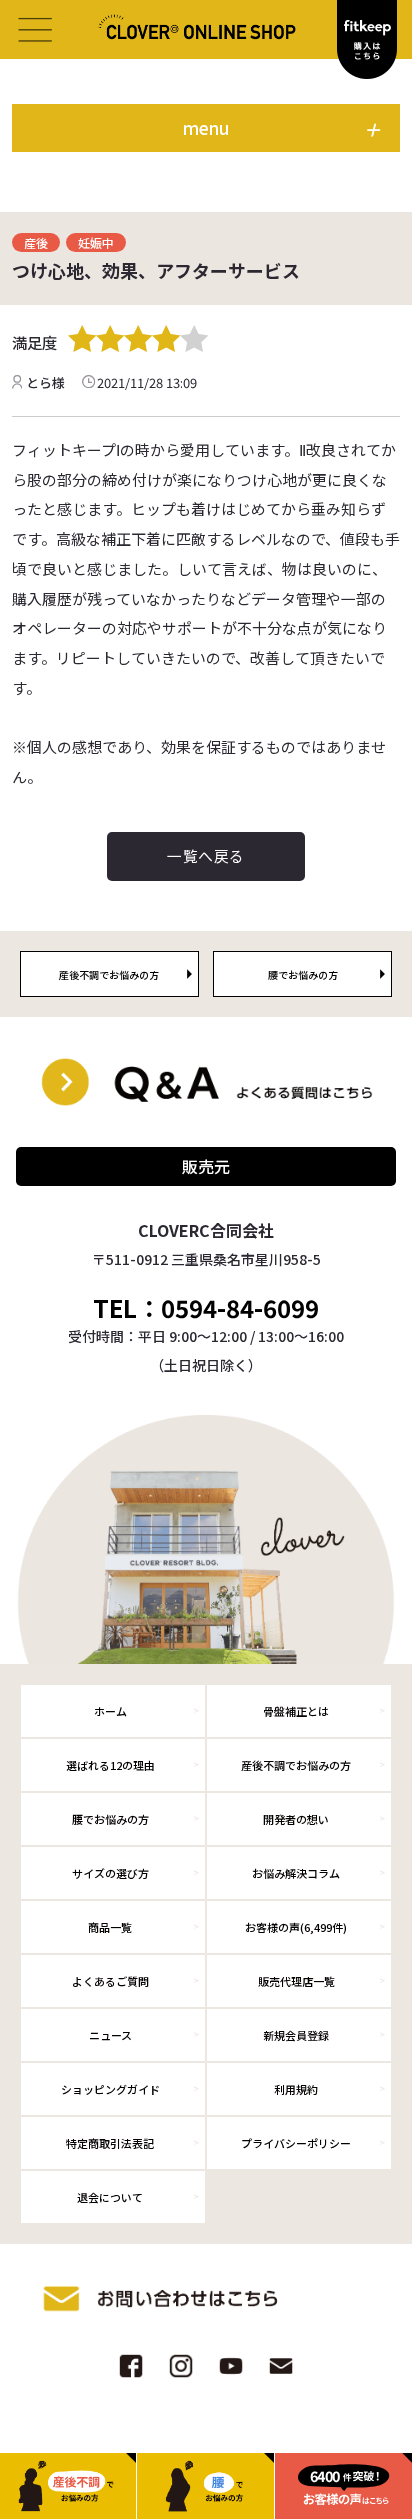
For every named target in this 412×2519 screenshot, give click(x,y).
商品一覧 (110, 1927)
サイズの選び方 (110, 1873)
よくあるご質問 (110, 1981)
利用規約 (296, 2089)
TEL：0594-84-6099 (206, 1308)
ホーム (110, 1711)
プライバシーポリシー (296, 2143)
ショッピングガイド (110, 2089)
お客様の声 (296, 1927)
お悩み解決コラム (296, 1873)
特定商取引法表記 (110, 2143)
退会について (110, 2197)
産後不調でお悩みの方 (296, 1765)
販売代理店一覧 (296, 1981)
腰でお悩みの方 (110, 1819)
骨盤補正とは (296, 1711)
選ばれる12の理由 (110, 1765)
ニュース (110, 2035)
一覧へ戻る (205, 855)
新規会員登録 (296, 2035)
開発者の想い (296, 1819)
